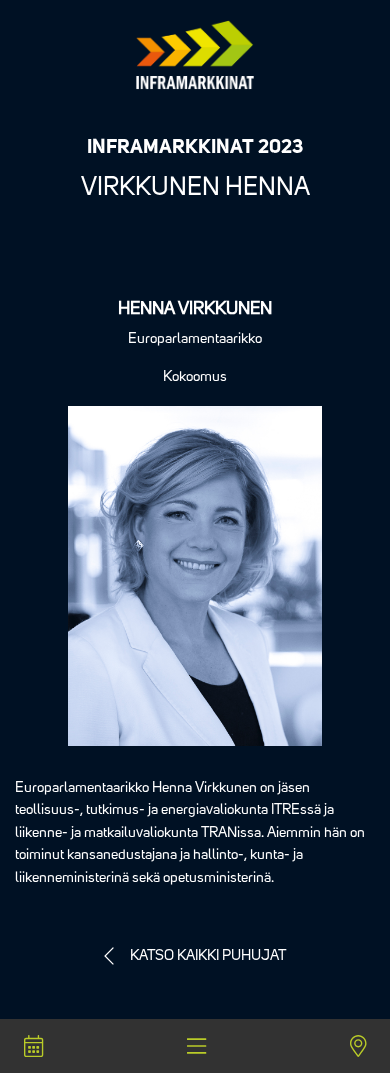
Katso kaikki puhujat (208, 956)
